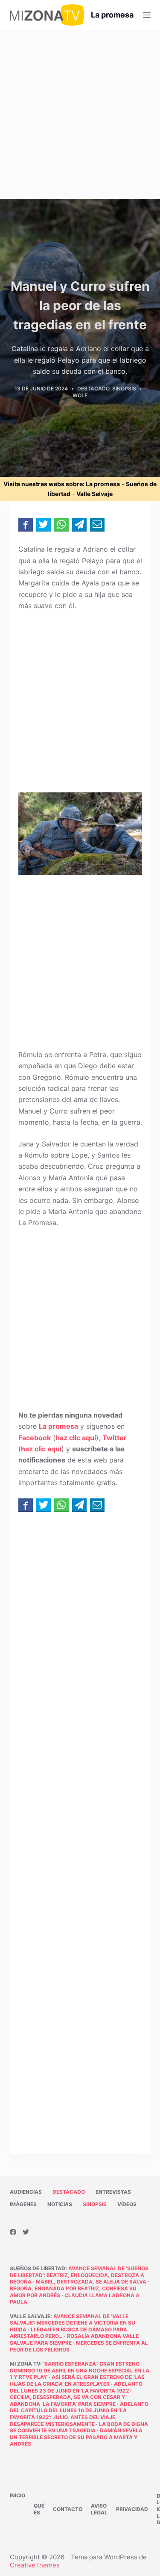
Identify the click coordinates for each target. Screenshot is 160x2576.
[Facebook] (13, 2232)
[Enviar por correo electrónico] (97, 524)
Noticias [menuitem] (60, 2204)
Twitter (115, 1438)
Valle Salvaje (95, 494)
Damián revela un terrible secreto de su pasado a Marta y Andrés (76, 2437)
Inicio (17, 2495)
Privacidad (132, 2509)
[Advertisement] (80, 114)
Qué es (39, 2509)
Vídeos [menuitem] (127, 2204)
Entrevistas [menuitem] (113, 2192)
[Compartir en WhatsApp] (61, 524)
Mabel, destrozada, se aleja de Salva (91, 2282)
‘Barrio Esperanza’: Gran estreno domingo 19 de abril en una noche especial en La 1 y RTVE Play (80, 2370)
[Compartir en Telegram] (79, 524)
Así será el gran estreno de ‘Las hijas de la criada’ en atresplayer (77, 2380)
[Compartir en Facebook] (26, 524)
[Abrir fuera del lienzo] (147, 15)
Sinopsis (124, 388)
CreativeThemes (35, 2565)
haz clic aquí (76, 1438)
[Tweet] (44, 524)
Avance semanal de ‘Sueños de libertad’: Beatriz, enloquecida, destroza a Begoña (79, 2275)
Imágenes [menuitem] (23, 2204)
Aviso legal (99, 2509)
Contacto (68, 2509)
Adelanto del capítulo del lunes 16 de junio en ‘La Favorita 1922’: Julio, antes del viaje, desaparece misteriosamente (79, 2414)
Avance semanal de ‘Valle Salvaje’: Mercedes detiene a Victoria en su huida (73, 2323)
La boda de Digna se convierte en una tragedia (79, 2427)
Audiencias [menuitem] (26, 2192)
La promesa (112, 15)
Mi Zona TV (25, 2364)
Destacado (93, 388)
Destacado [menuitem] (69, 2192)
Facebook (35, 1438)
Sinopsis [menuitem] (95, 2204)
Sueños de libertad (38, 2268)
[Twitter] (26, 2232)
